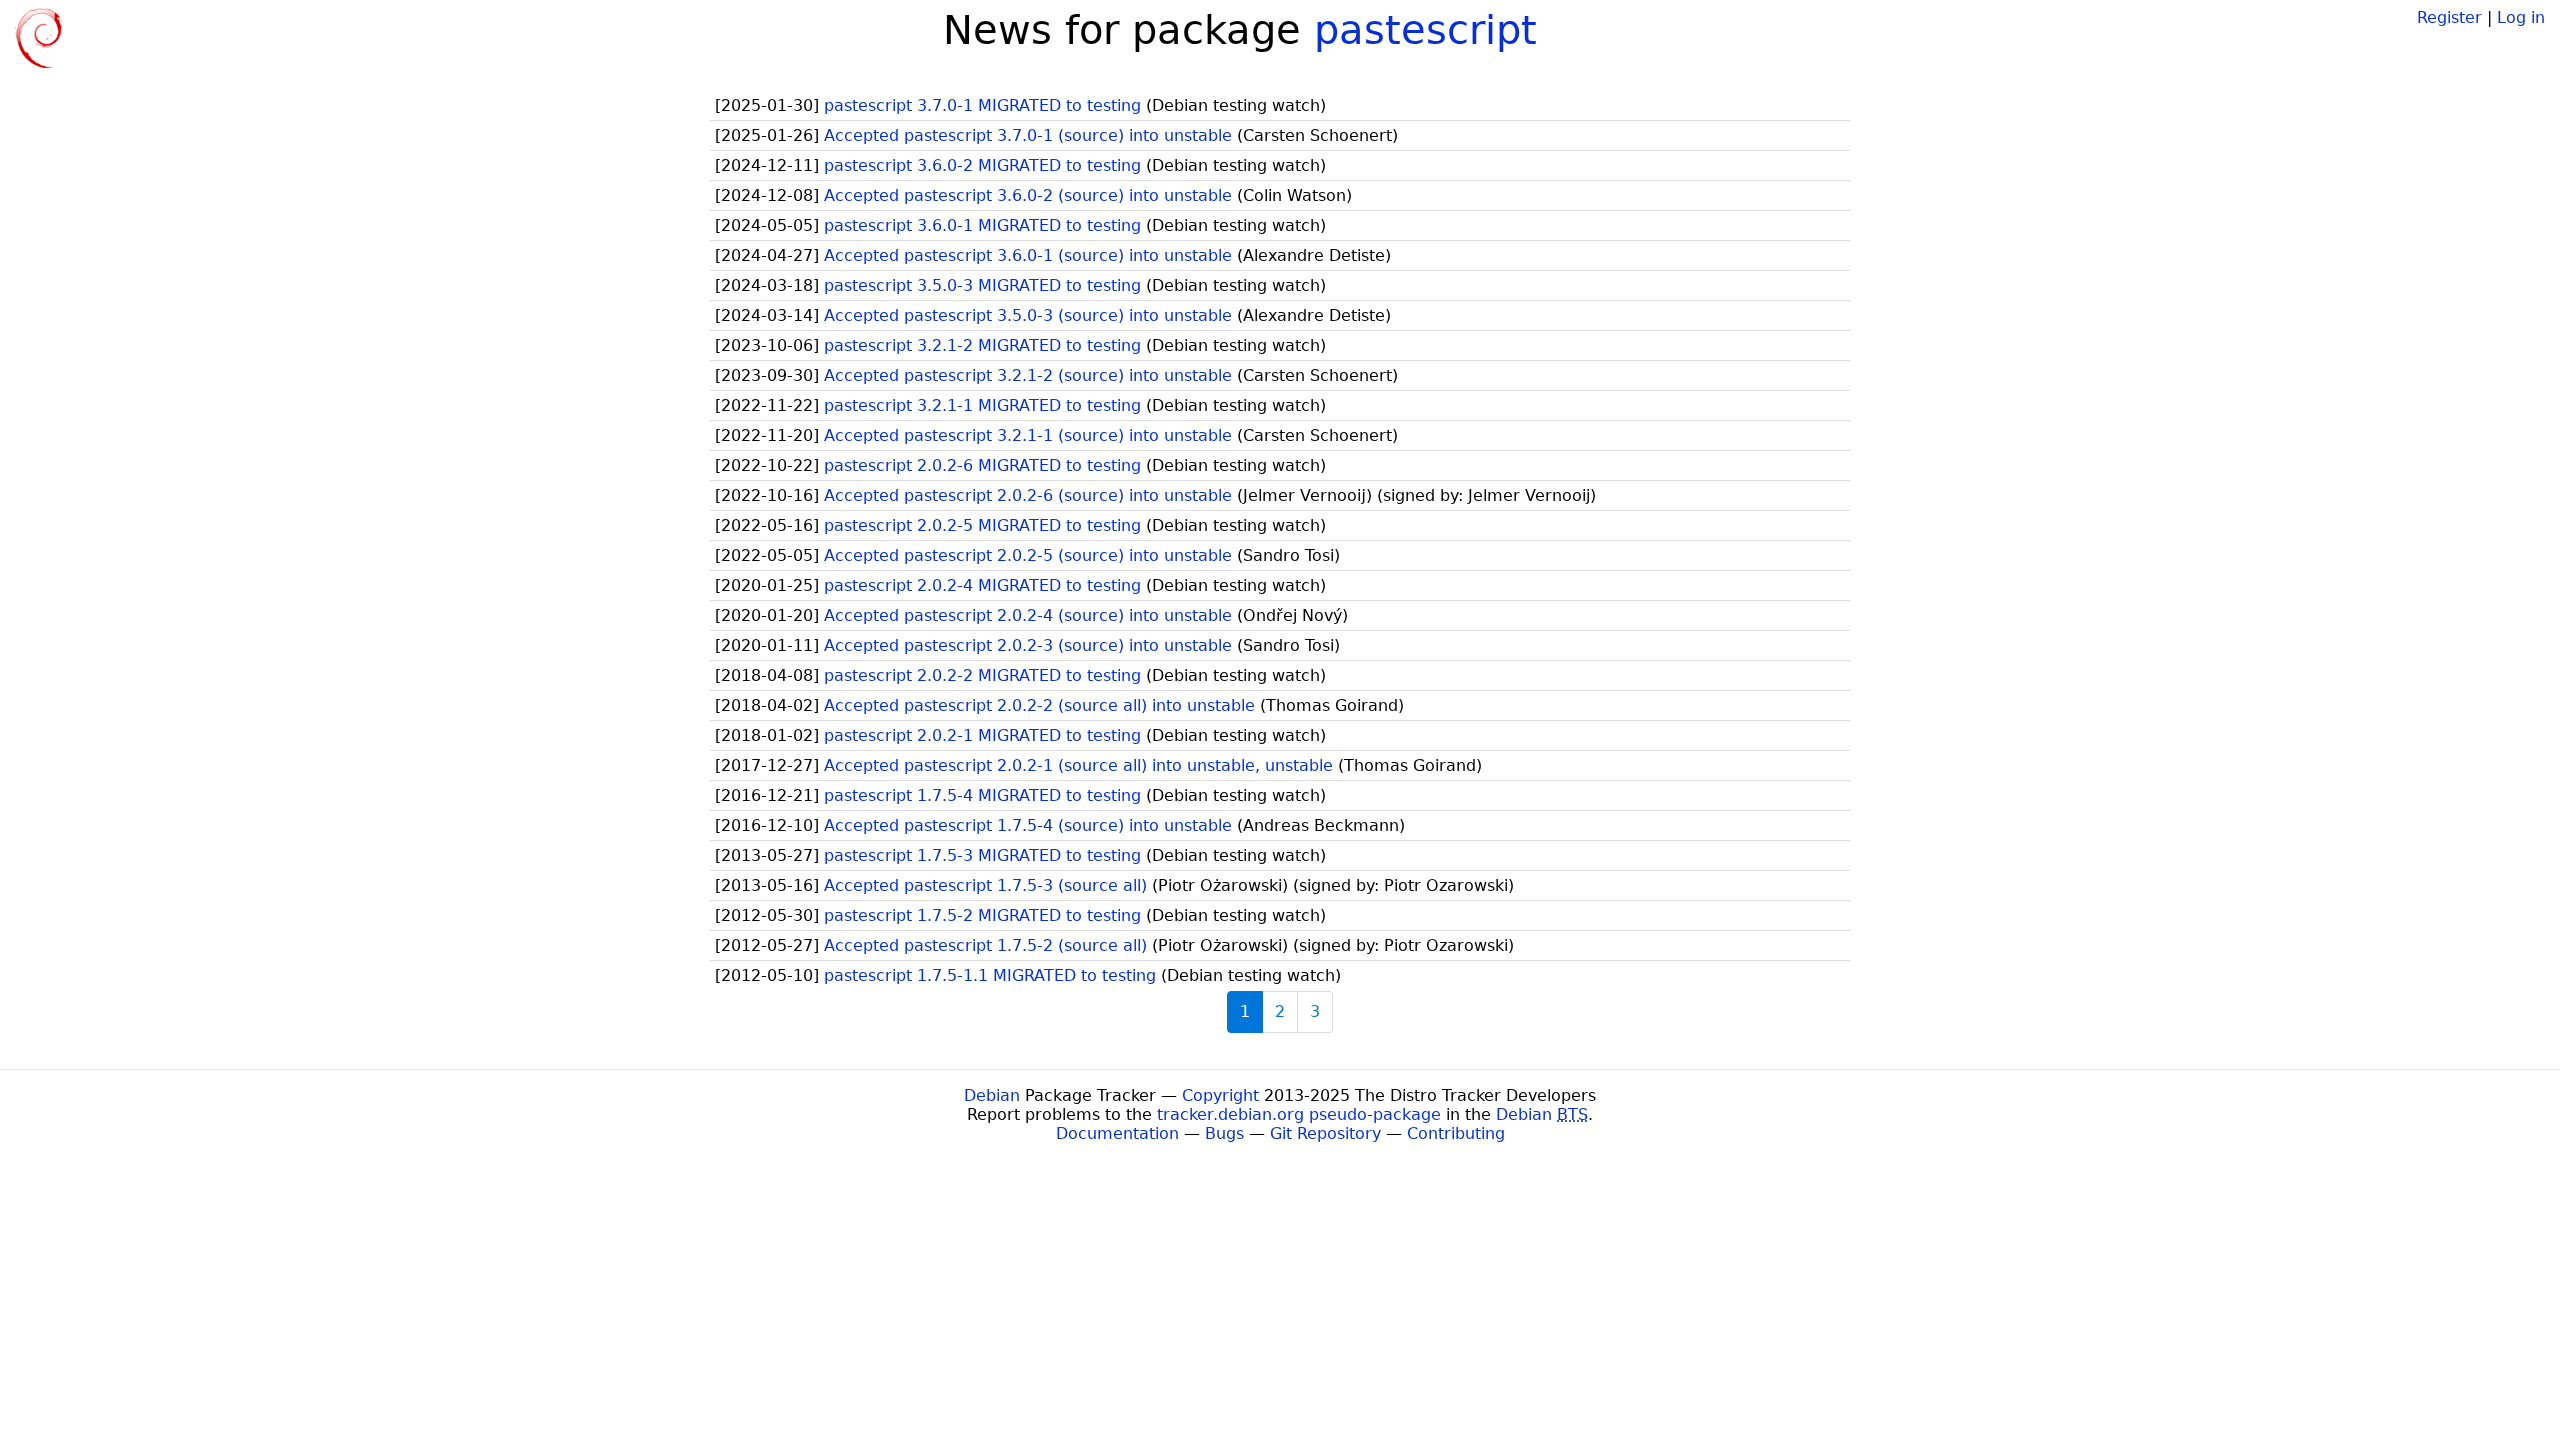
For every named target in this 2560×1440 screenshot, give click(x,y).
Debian (992, 1095)
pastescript (1425, 30)
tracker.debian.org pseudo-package (1299, 1114)
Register (2449, 17)
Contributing (1456, 1133)
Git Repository (1325, 1133)
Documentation (1117, 1133)
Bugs (1224, 1133)
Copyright (1220, 1095)
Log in (2521, 17)
